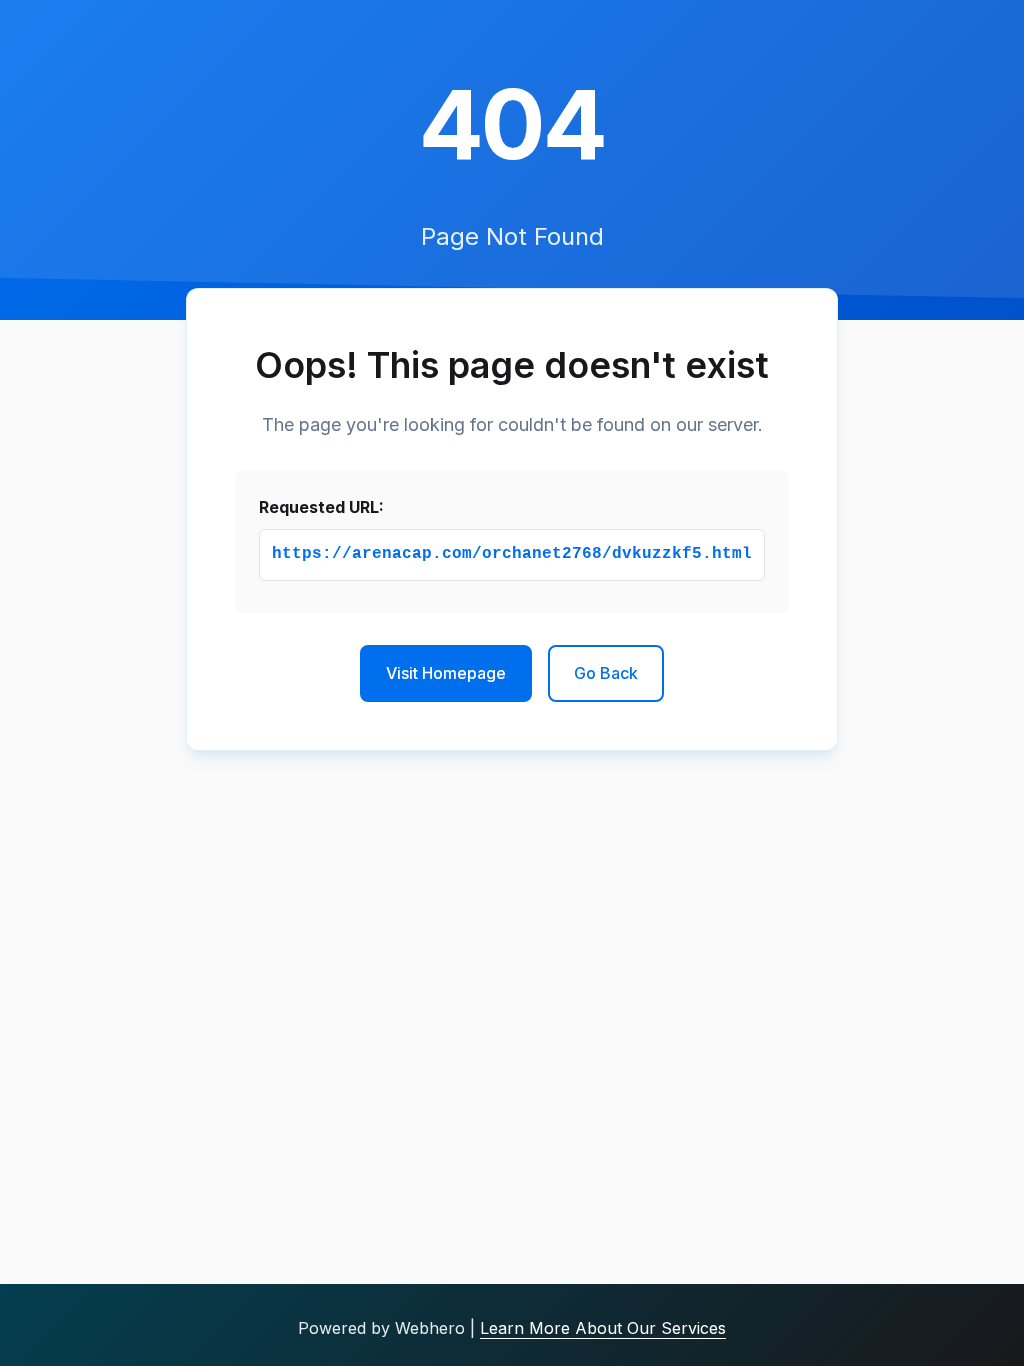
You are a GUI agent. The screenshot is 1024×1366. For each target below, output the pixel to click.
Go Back (606, 673)
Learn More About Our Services (603, 1328)
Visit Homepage (446, 673)
